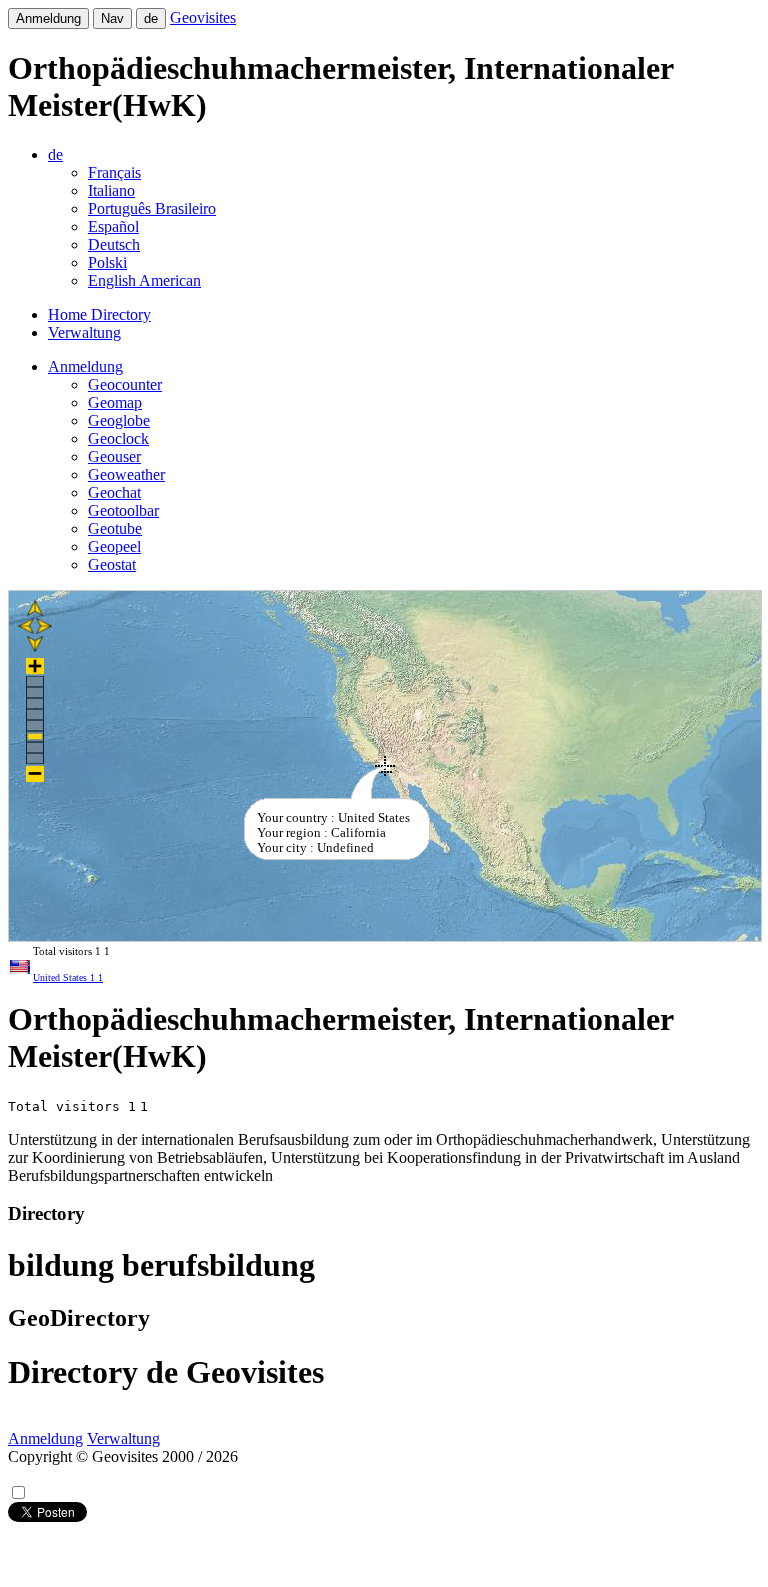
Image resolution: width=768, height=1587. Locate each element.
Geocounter (125, 384)
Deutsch (114, 244)
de (151, 18)
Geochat (114, 492)
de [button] (55, 154)
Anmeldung (48, 18)
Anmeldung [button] (85, 366)
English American (144, 280)
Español (113, 226)
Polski (107, 262)
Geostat (112, 564)
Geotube (115, 528)
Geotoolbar (123, 510)
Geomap (115, 402)
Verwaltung (84, 332)
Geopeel (114, 546)
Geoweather (126, 474)
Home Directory (99, 314)
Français (114, 172)
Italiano (111, 190)
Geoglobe (119, 420)
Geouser (114, 456)
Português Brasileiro (152, 208)
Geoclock (118, 438)
